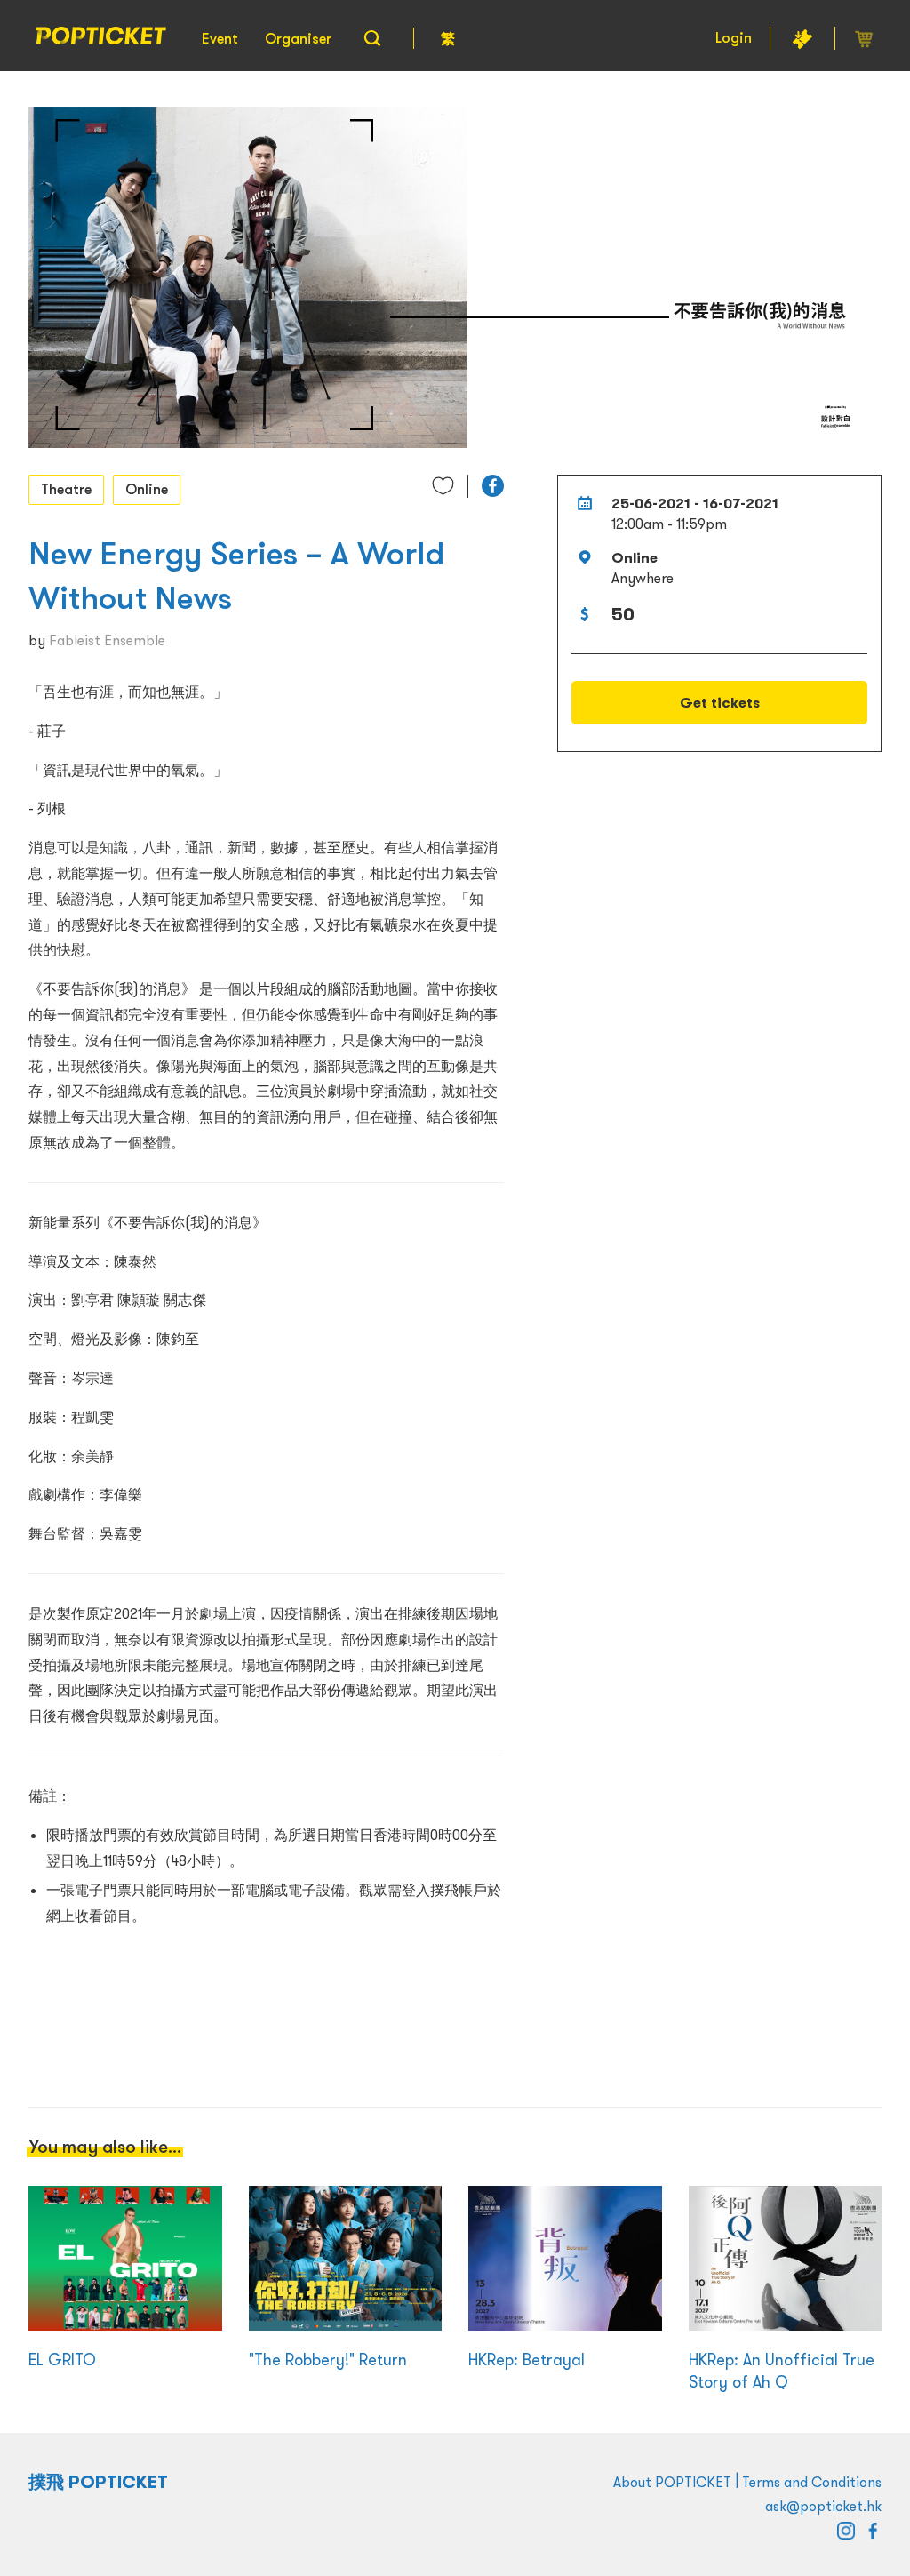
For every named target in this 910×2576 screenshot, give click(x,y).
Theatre (66, 489)
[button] (493, 486)
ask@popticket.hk (823, 2506)
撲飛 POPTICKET (98, 2482)
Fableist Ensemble (107, 640)
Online (147, 489)
